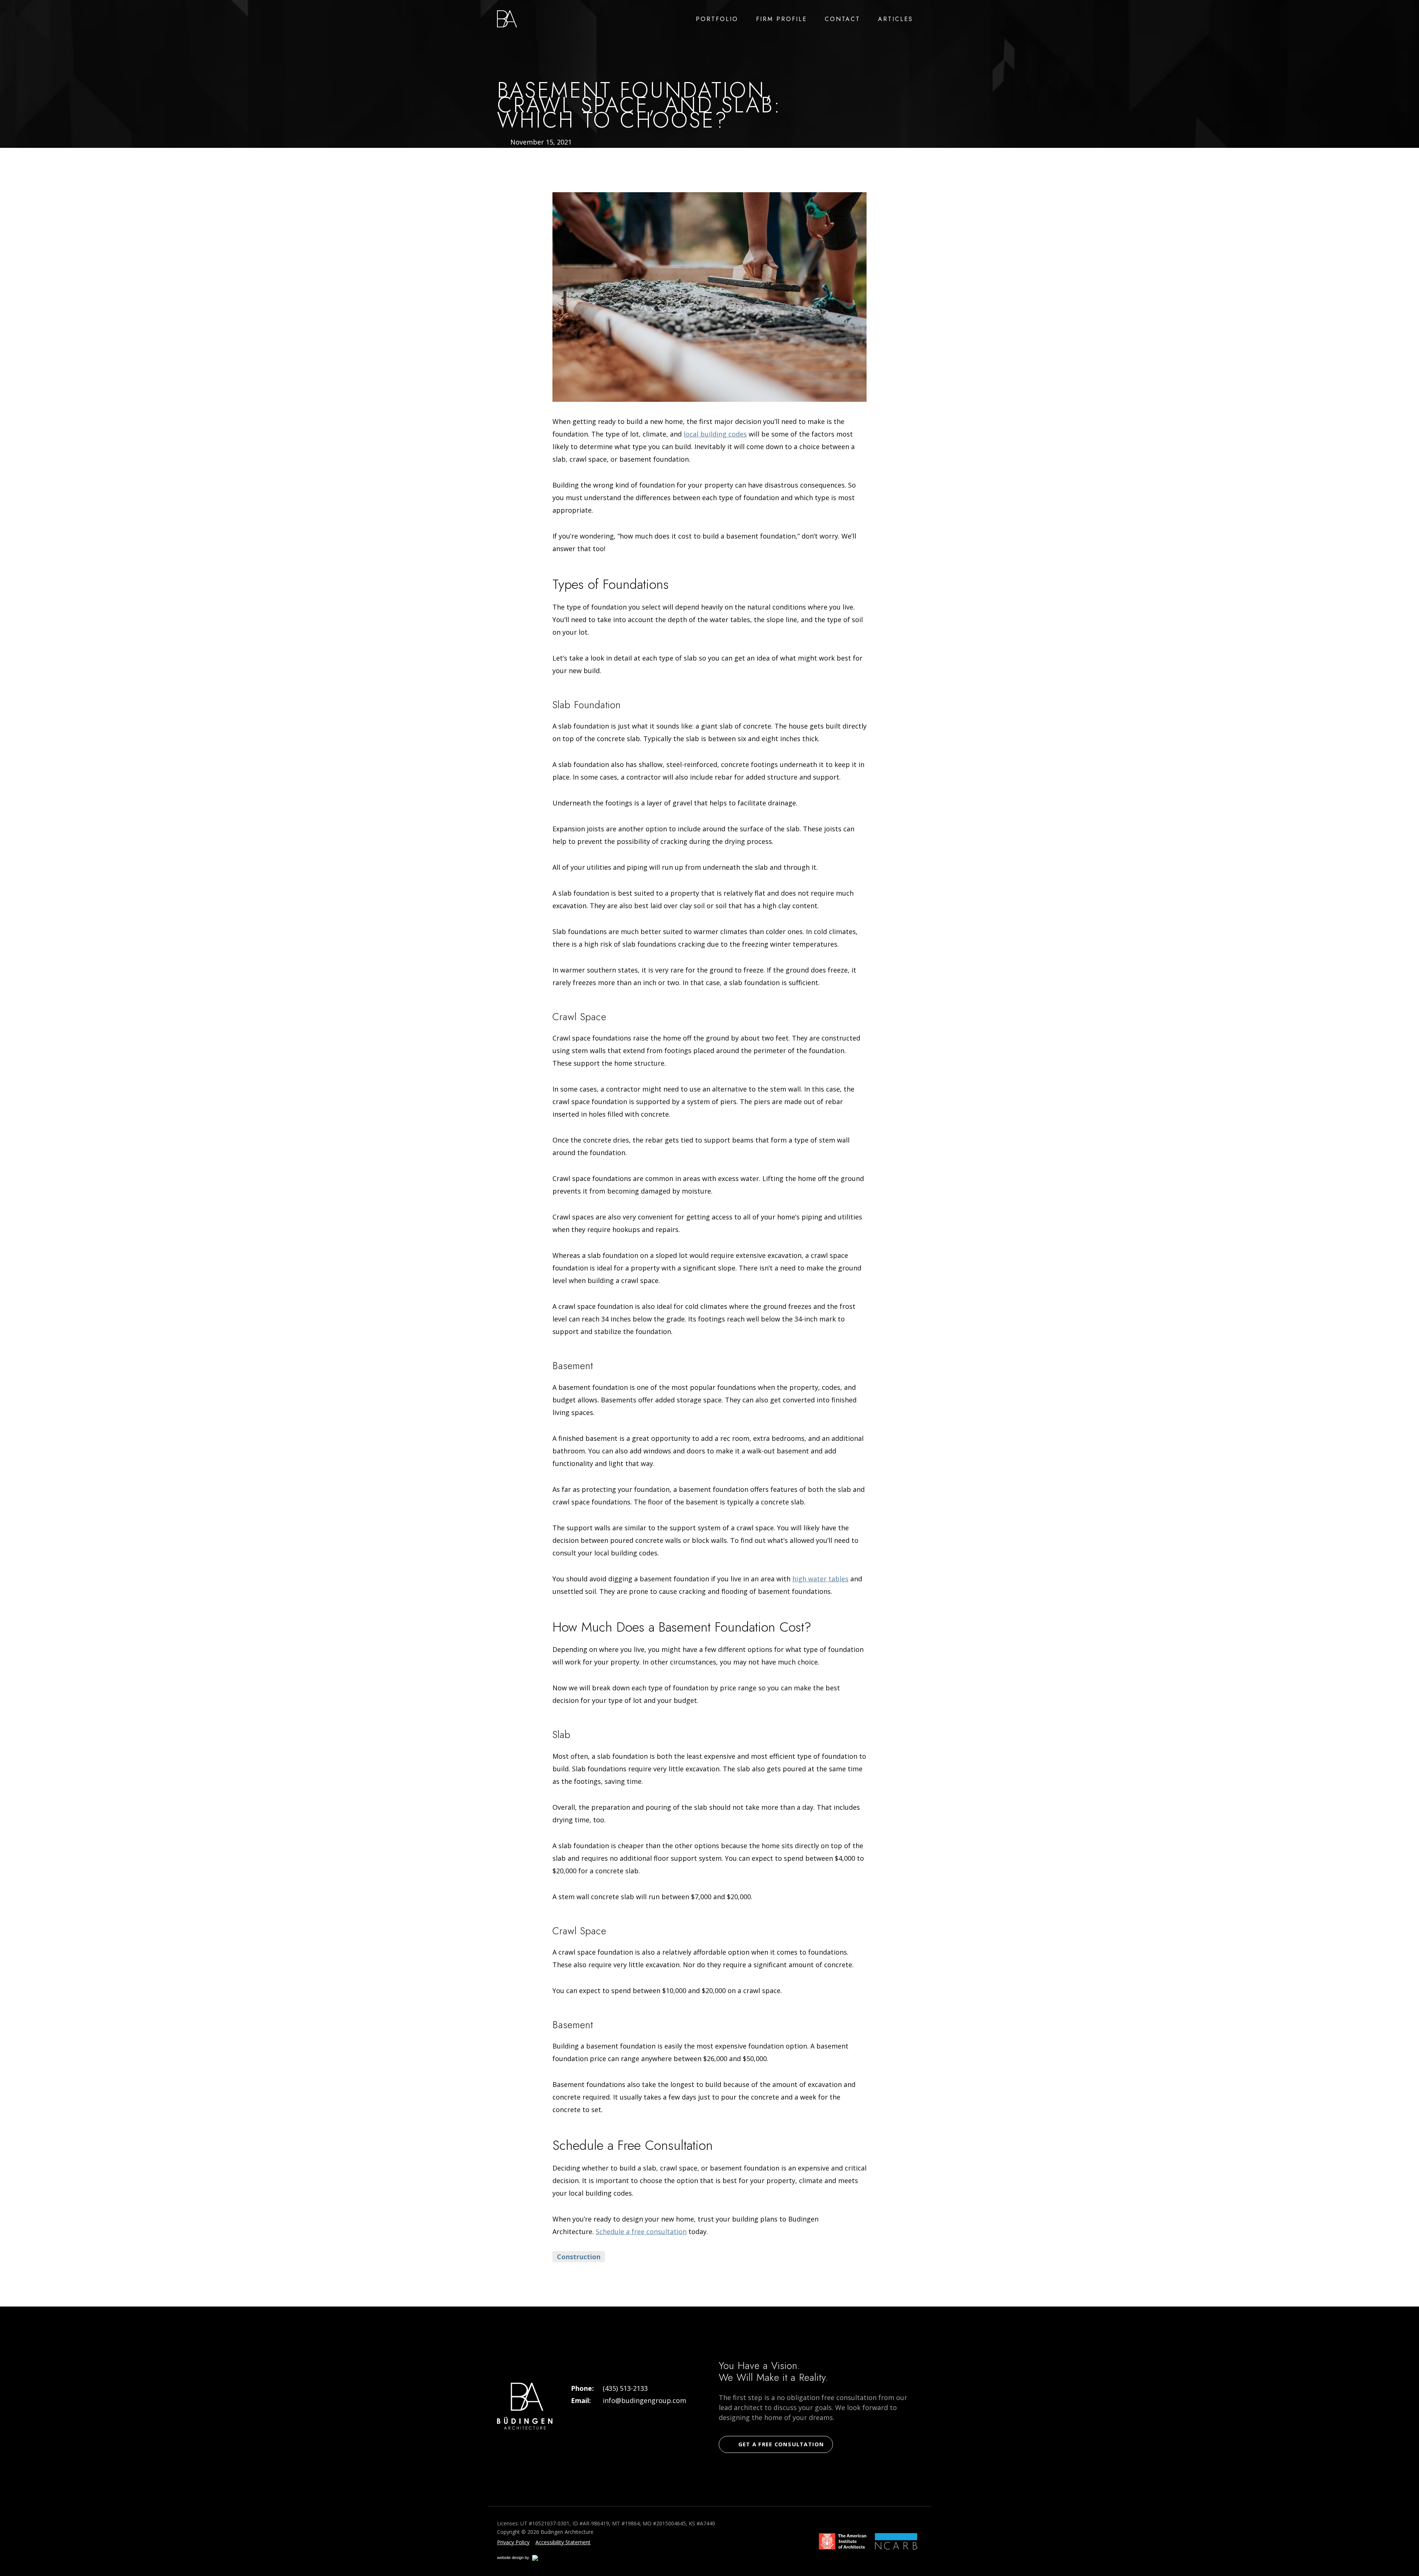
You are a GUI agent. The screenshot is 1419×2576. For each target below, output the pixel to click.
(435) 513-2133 (625, 2388)
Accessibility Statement (563, 2542)
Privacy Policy (513, 2542)
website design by (521, 2559)
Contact (843, 19)
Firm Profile (782, 19)
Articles (896, 19)
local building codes (715, 434)
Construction (579, 2257)
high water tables (820, 1579)
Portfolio (717, 19)
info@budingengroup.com (644, 2400)
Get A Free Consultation (781, 2444)
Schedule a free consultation (641, 2231)
